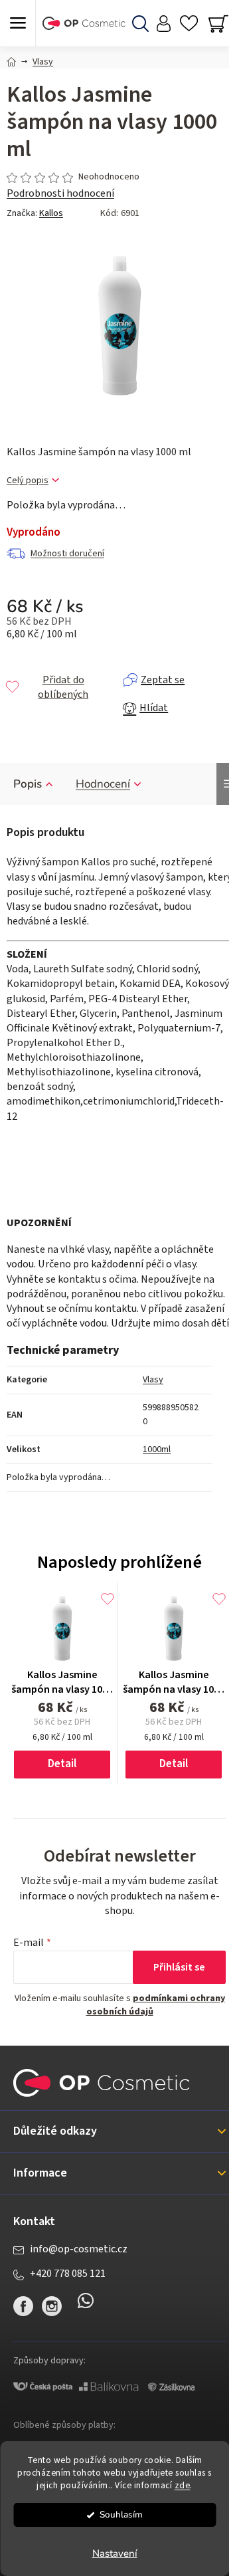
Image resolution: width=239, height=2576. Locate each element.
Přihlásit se (179, 1967)
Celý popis (28, 481)
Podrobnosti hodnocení (60, 193)
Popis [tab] (28, 784)
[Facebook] (23, 2306)
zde (183, 2485)
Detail (62, 1764)
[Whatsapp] (86, 2306)
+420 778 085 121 (68, 2274)
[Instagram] (52, 2306)
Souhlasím (121, 2515)
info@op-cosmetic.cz (79, 2249)
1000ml (157, 1449)
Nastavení (115, 2553)
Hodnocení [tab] (103, 784)
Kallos (51, 213)
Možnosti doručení (67, 554)
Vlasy (153, 1380)
